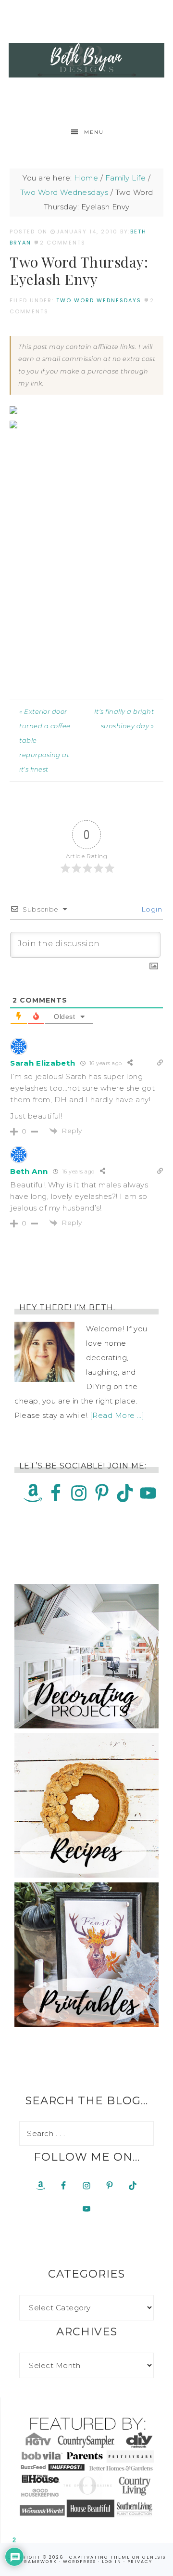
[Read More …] (117, 1415)
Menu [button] (94, 132)
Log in (112, 2562)
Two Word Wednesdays (99, 300)
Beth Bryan (86, 60)
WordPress (80, 2562)
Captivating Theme (100, 2557)
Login (150, 909)
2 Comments (63, 243)
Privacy (140, 2562)
